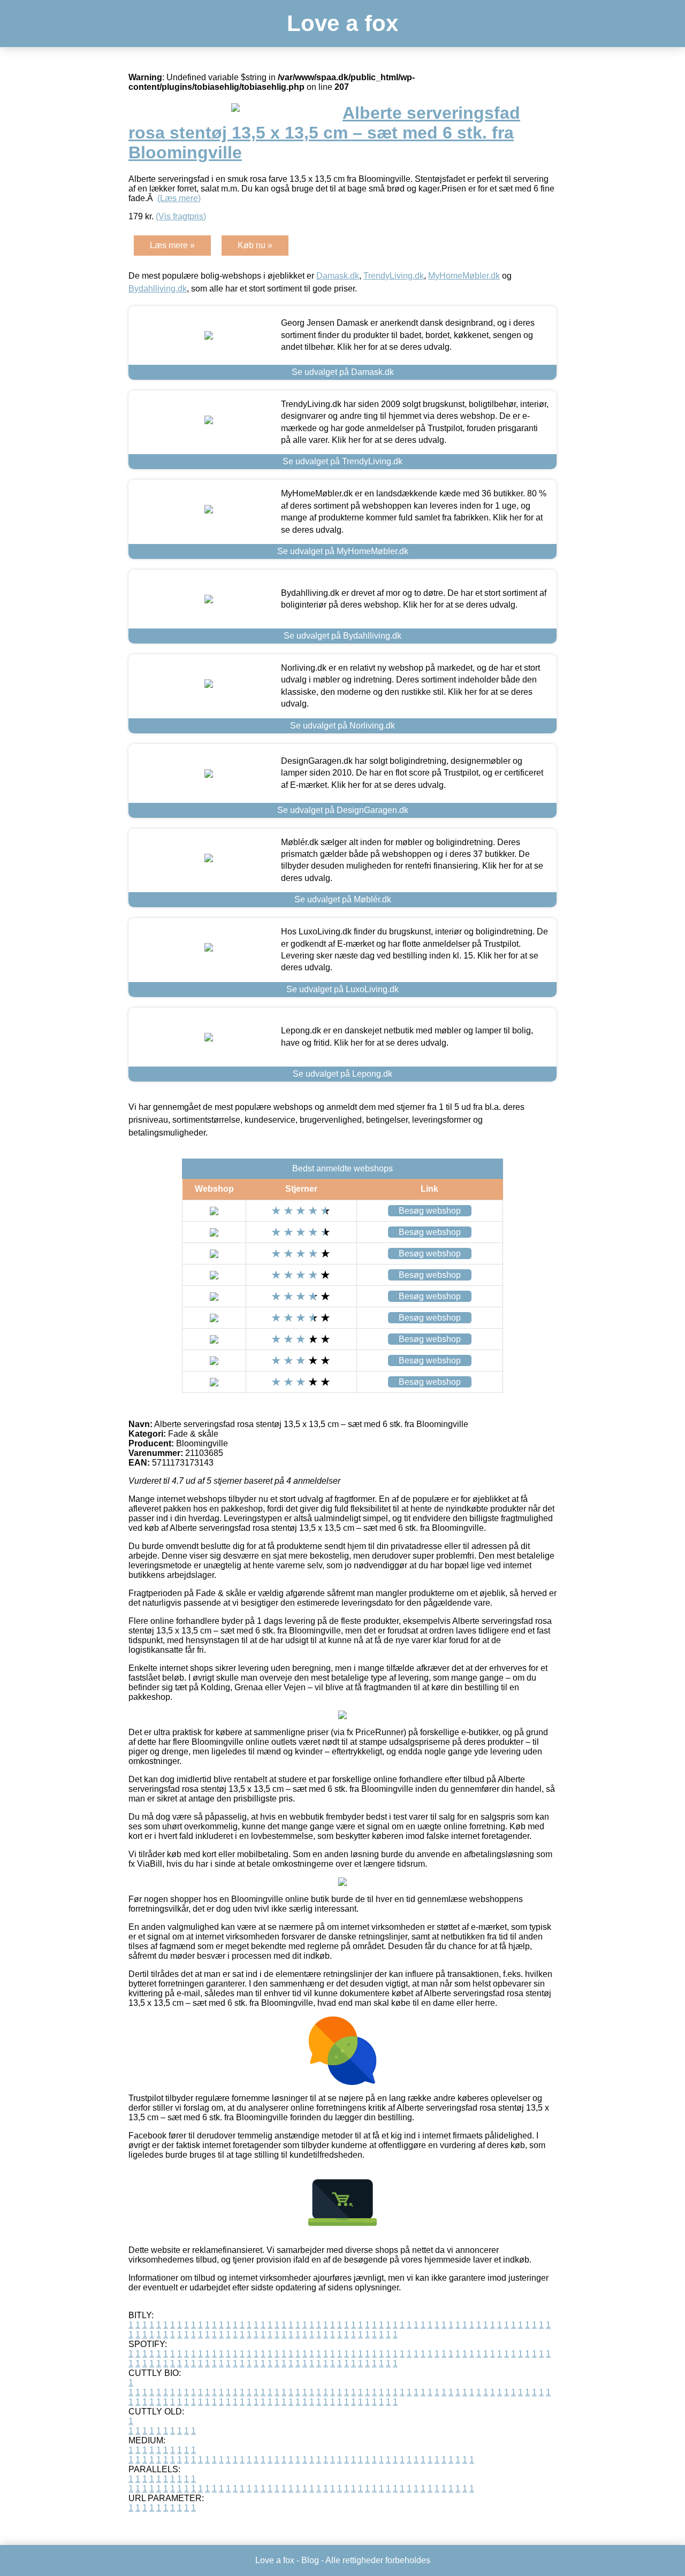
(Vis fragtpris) (181, 216)
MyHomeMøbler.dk (464, 276)
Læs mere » (172, 245)
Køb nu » (255, 245)
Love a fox (342, 23)
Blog (310, 2560)
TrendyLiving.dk (394, 276)
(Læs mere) (179, 198)
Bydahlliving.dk (158, 289)
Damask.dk (338, 276)
